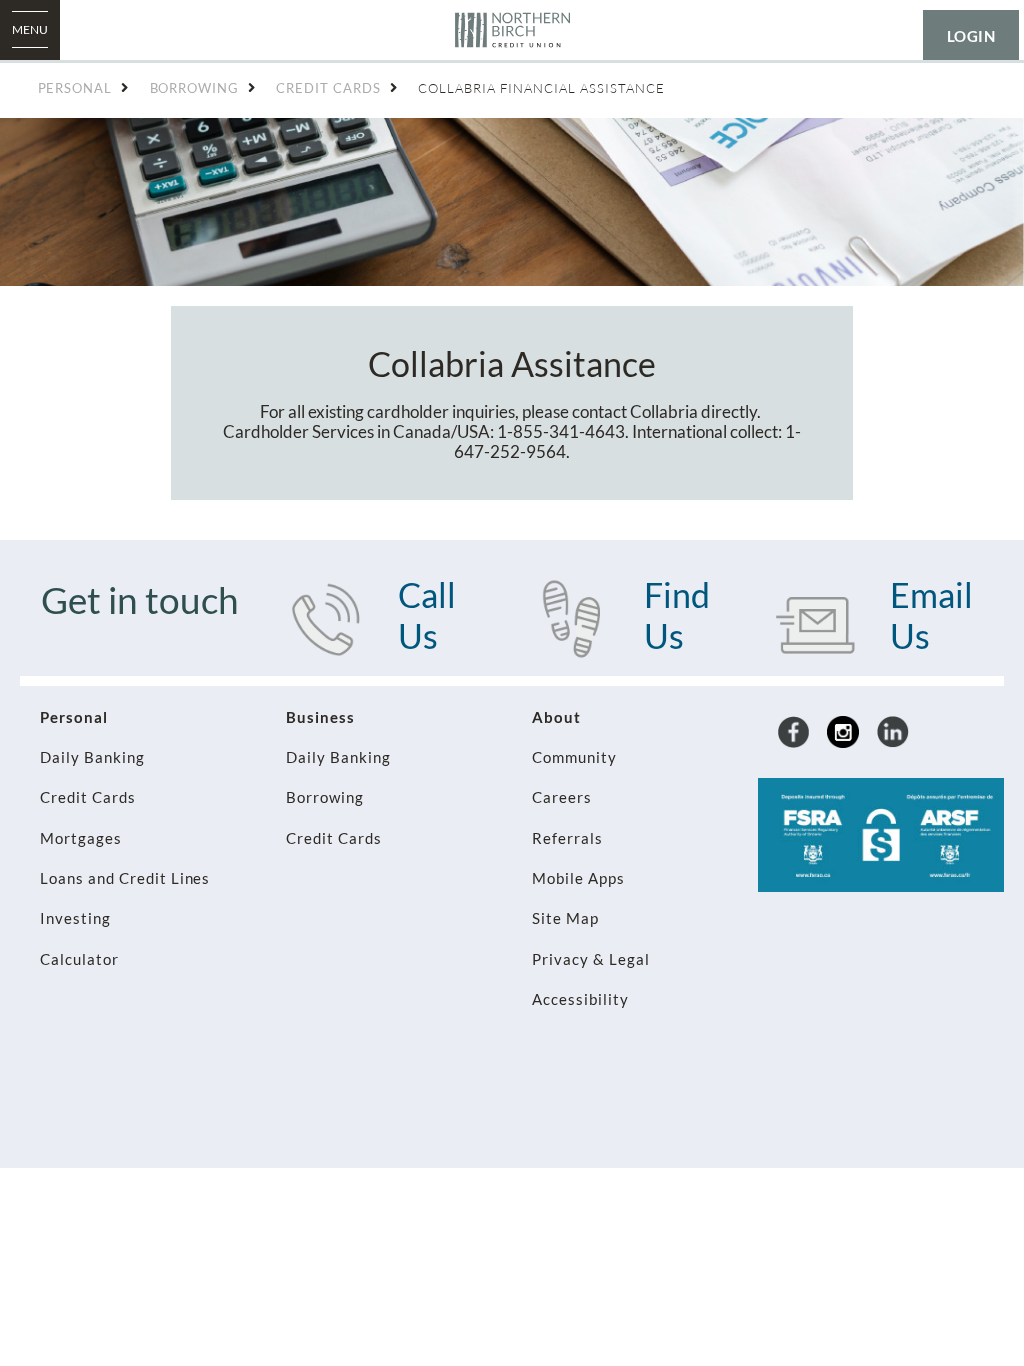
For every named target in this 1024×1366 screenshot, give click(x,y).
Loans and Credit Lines (125, 878)
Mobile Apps (578, 878)
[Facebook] (793, 730)
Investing (75, 918)
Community (574, 757)
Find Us (677, 615)
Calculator (79, 959)
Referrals (567, 838)
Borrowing (325, 797)
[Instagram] (843, 730)
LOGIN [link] (971, 36)
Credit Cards (88, 797)
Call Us (427, 615)
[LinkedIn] (893, 730)
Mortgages (81, 838)
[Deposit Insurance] (881, 833)
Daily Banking (92, 757)
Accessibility (580, 999)
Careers (562, 797)
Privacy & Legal (591, 959)
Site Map (565, 918)
